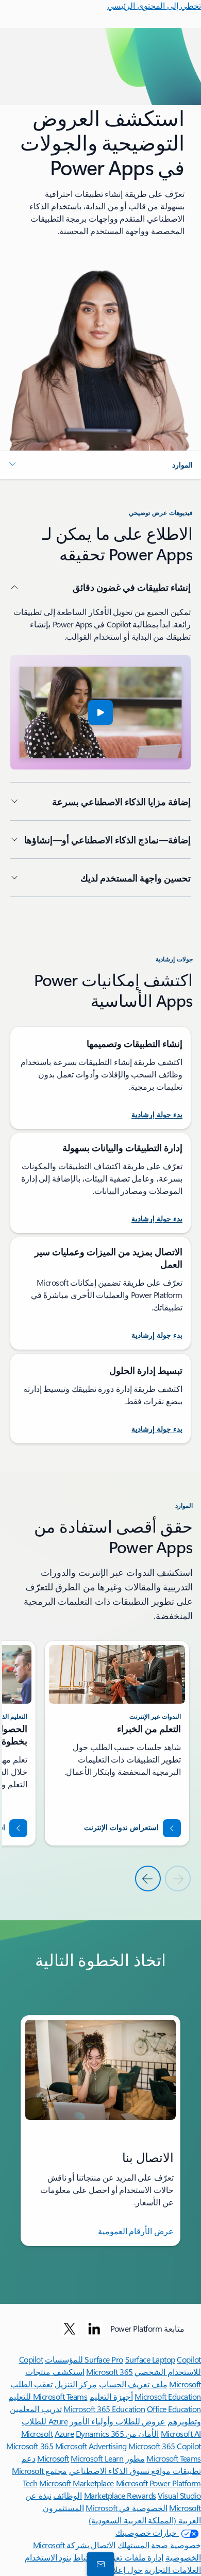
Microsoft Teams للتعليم (48, 2396)
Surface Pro (104, 2359)
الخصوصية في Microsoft (127, 2508)
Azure (64, 2433)
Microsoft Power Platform (158, 2483)
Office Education (174, 2409)
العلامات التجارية (173, 2570)
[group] (117, 1743)
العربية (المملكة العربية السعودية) (145, 2520)
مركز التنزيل (76, 2384)
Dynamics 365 (100, 2433)
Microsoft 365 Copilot (165, 2446)
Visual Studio (179, 2495)
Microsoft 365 (110, 2372)
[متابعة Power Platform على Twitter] (70, 2329)
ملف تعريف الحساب (133, 2384)
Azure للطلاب (45, 2421)
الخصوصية (183, 2557)
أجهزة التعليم (111, 2396)
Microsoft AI (181, 2433)
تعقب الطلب (32, 2384)
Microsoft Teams (174, 2458)
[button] (100, 465)
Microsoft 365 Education (104, 2409)
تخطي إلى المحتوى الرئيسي (154, 5)
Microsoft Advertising (91, 2446)
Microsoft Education (168, 2396)
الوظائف (68, 2495)
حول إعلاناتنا (122, 2570)
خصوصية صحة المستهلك (159, 2545)
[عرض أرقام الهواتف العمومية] (103, 2564)
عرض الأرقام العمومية (136, 2231)
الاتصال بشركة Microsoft (74, 2545)
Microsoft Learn (97, 2458)
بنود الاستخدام (48, 2557)
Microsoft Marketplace (77, 2483)
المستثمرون (63, 2508)
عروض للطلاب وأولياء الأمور (118, 2421)
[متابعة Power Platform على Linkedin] (94, 2329)
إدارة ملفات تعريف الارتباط (119, 2557)
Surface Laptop (150, 2359)
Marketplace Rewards (120, 2495)
